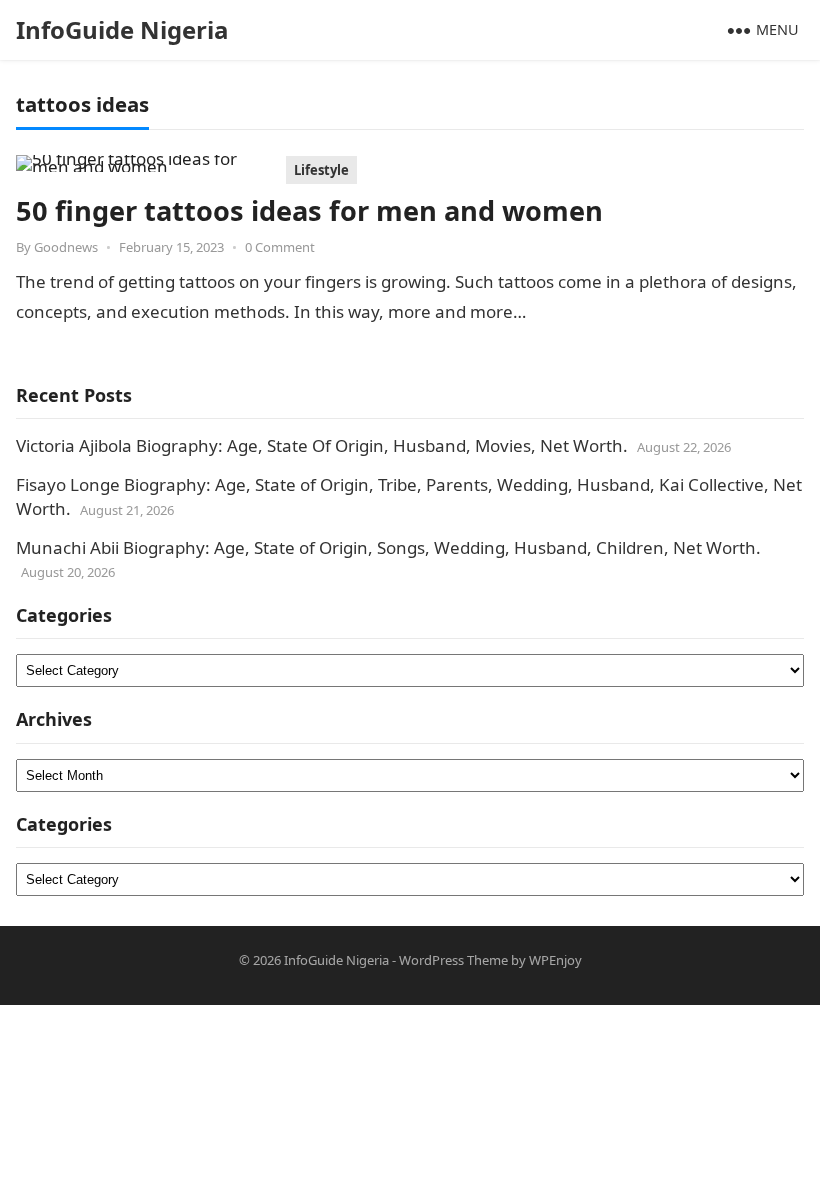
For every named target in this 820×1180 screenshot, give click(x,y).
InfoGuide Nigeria (122, 29)
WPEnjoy (555, 960)
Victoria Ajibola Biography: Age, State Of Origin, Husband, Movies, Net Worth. (322, 445)
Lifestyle (321, 170)
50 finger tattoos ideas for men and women (309, 210)
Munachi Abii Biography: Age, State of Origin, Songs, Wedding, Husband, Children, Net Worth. (388, 547)
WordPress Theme (453, 960)
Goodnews (66, 247)
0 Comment (280, 247)
